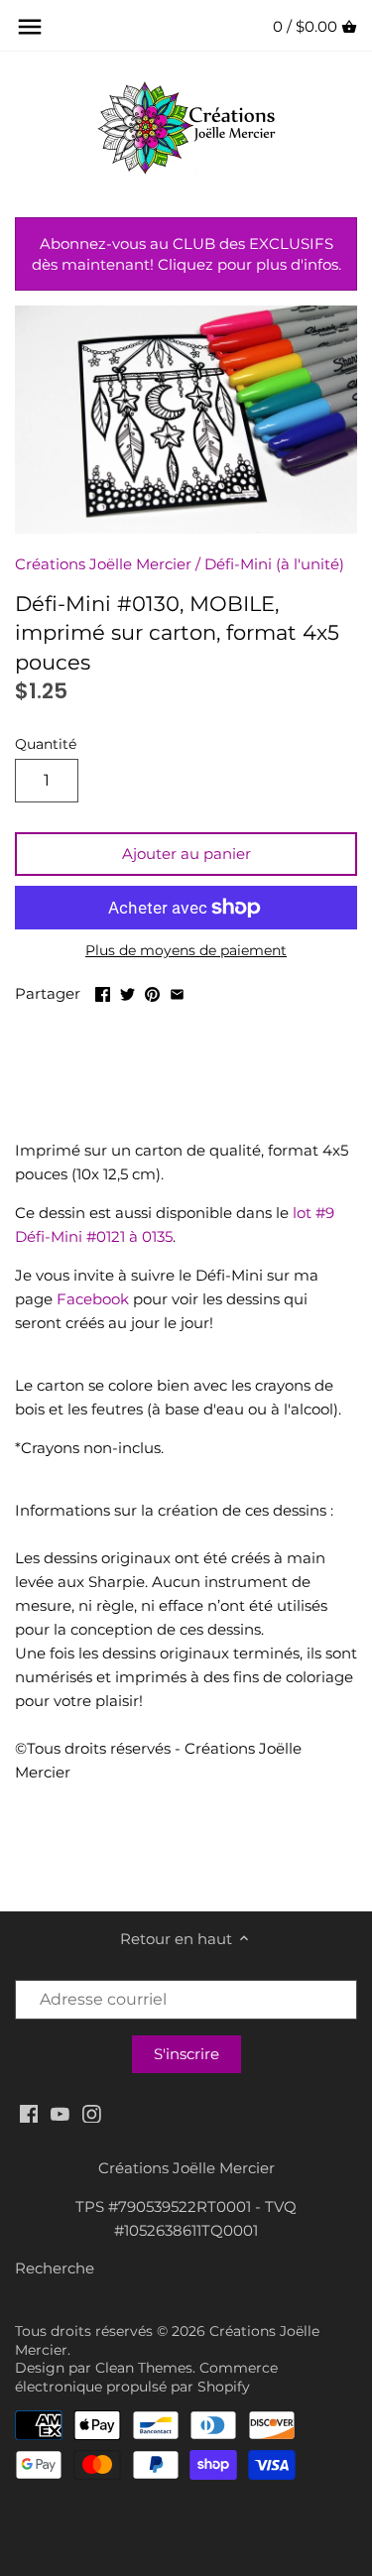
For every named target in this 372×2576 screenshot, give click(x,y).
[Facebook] (29, 2112)
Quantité (46, 744)
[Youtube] (60, 2112)
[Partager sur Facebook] (103, 991)
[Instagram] (92, 2112)
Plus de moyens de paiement (186, 951)
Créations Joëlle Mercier (103, 564)
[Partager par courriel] (177, 991)
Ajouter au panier (186, 854)
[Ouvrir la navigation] (30, 27)
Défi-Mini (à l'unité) (274, 564)
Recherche (55, 2268)
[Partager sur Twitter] (127, 991)
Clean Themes (144, 2368)
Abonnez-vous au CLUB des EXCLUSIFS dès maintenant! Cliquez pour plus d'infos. (186, 254)
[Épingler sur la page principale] (152, 991)
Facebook (93, 1299)
